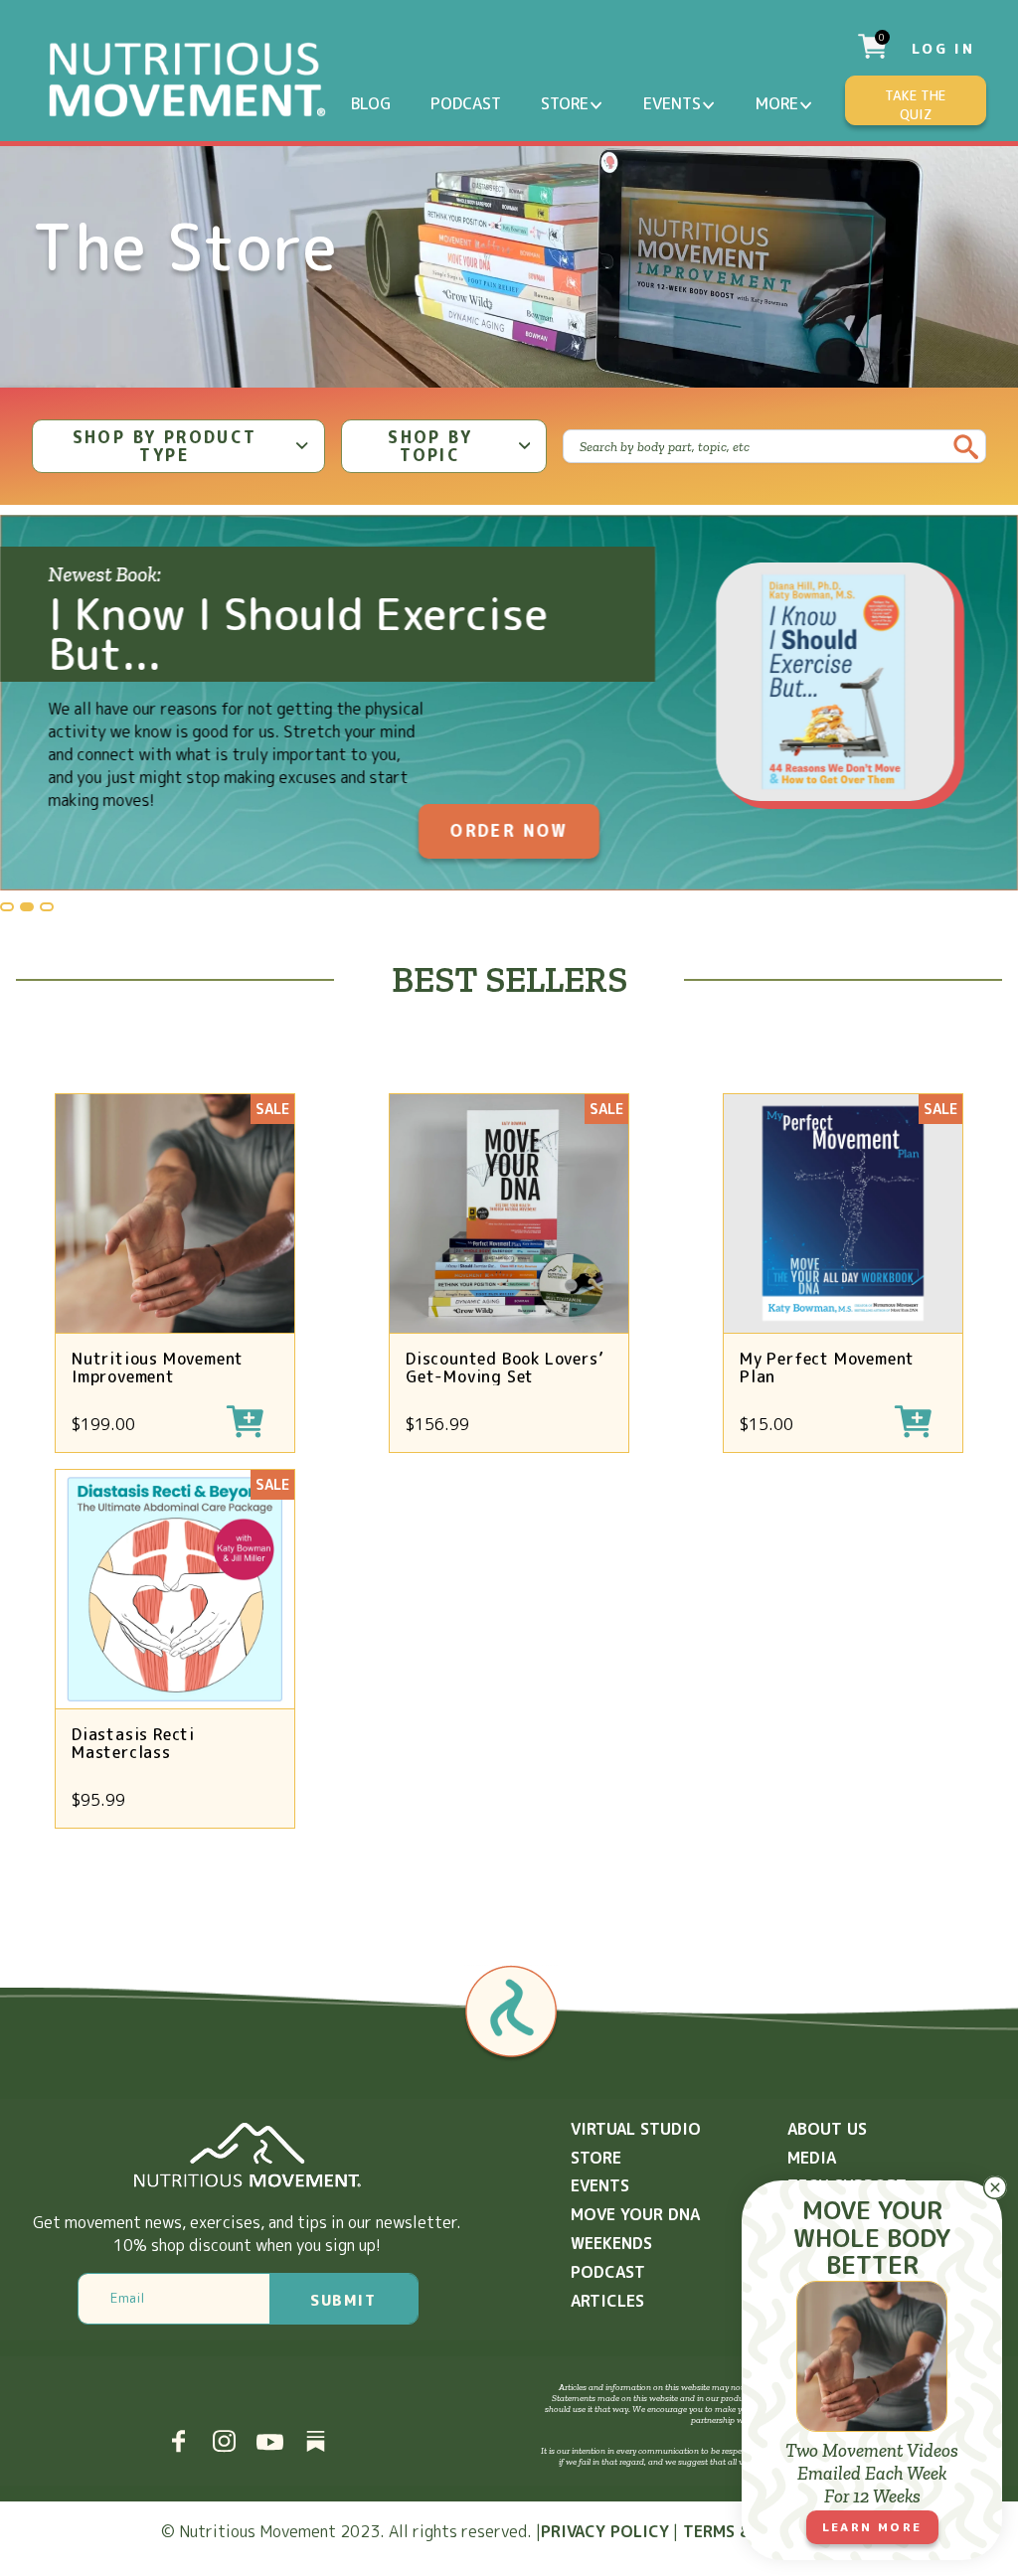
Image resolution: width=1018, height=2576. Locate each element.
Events (672, 103)
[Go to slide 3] (47, 907)
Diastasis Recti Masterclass (133, 1743)
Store (565, 103)
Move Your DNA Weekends (635, 2229)
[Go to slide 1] (7, 907)
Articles (607, 2301)
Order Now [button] (509, 831)
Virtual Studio (636, 2129)
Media (812, 2158)
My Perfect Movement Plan (827, 1368)
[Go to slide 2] (27, 907)
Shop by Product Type (165, 446)
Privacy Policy (605, 2531)
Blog (371, 103)
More (777, 103)
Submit (343, 2300)
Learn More (872, 2527)
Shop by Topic (430, 446)
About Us (827, 2129)
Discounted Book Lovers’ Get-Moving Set (505, 1368)
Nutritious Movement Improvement (158, 1368)
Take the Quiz (915, 105)
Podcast (466, 103)
